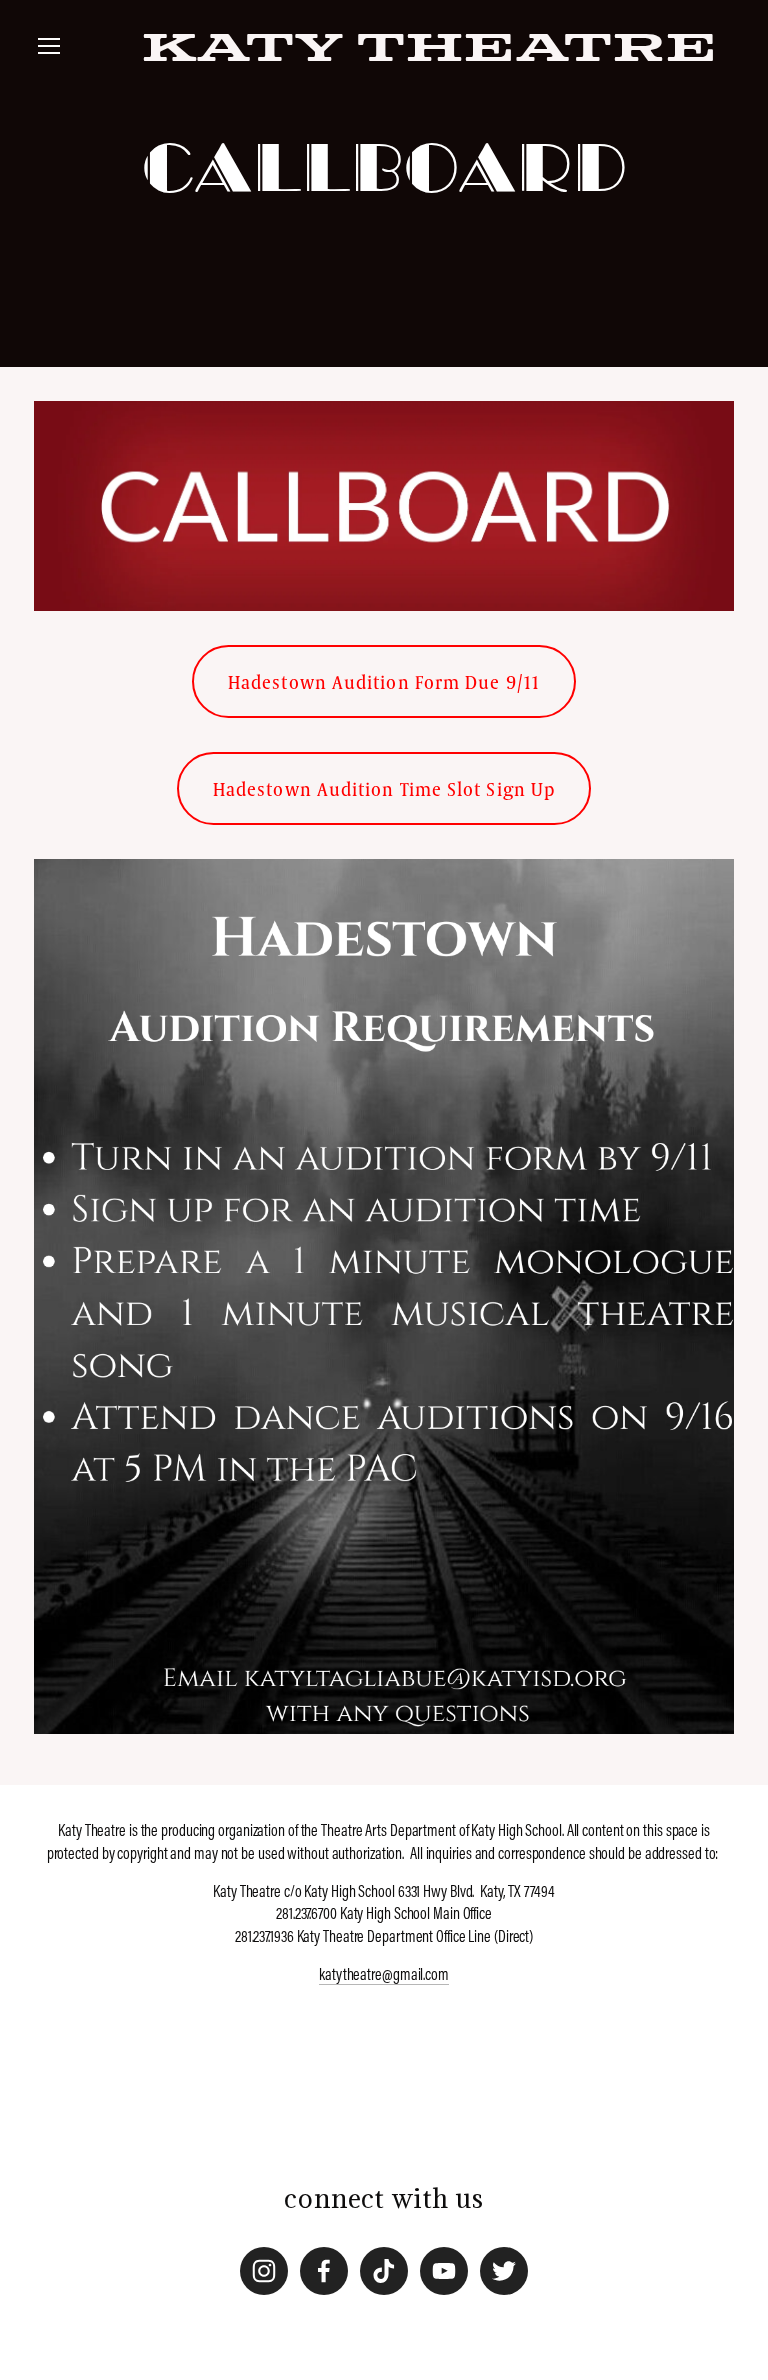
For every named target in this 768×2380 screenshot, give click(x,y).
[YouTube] (444, 2271)
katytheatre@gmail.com (384, 1974)
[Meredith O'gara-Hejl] (324, 2271)
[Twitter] (504, 2271)
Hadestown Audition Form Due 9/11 (384, 681)
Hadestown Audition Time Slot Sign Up (384, 788)
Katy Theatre (429, 50)
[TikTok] (384, 2271)
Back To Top (384, 2104)
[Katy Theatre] (264, 2271)
